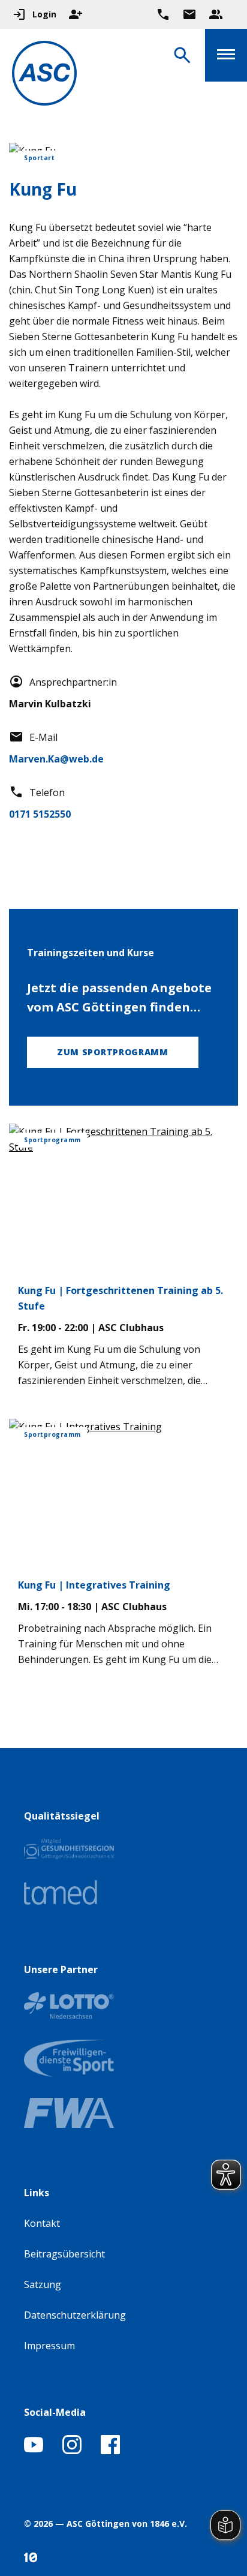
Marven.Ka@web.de (56, 759)
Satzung (43, 2284)
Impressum (49, 2346)
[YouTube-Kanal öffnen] (34, 2451)
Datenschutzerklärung (75, 2315)
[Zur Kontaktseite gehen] (189, 14)
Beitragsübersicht (64, 2254)
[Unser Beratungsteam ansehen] (216, 14)
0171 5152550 (40, 814)
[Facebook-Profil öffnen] (110, 2451)
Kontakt (42, 2223)
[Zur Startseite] (44, 75)
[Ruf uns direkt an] (163, 14)
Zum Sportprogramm (113, 1052)
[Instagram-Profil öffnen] (72, 2451)
